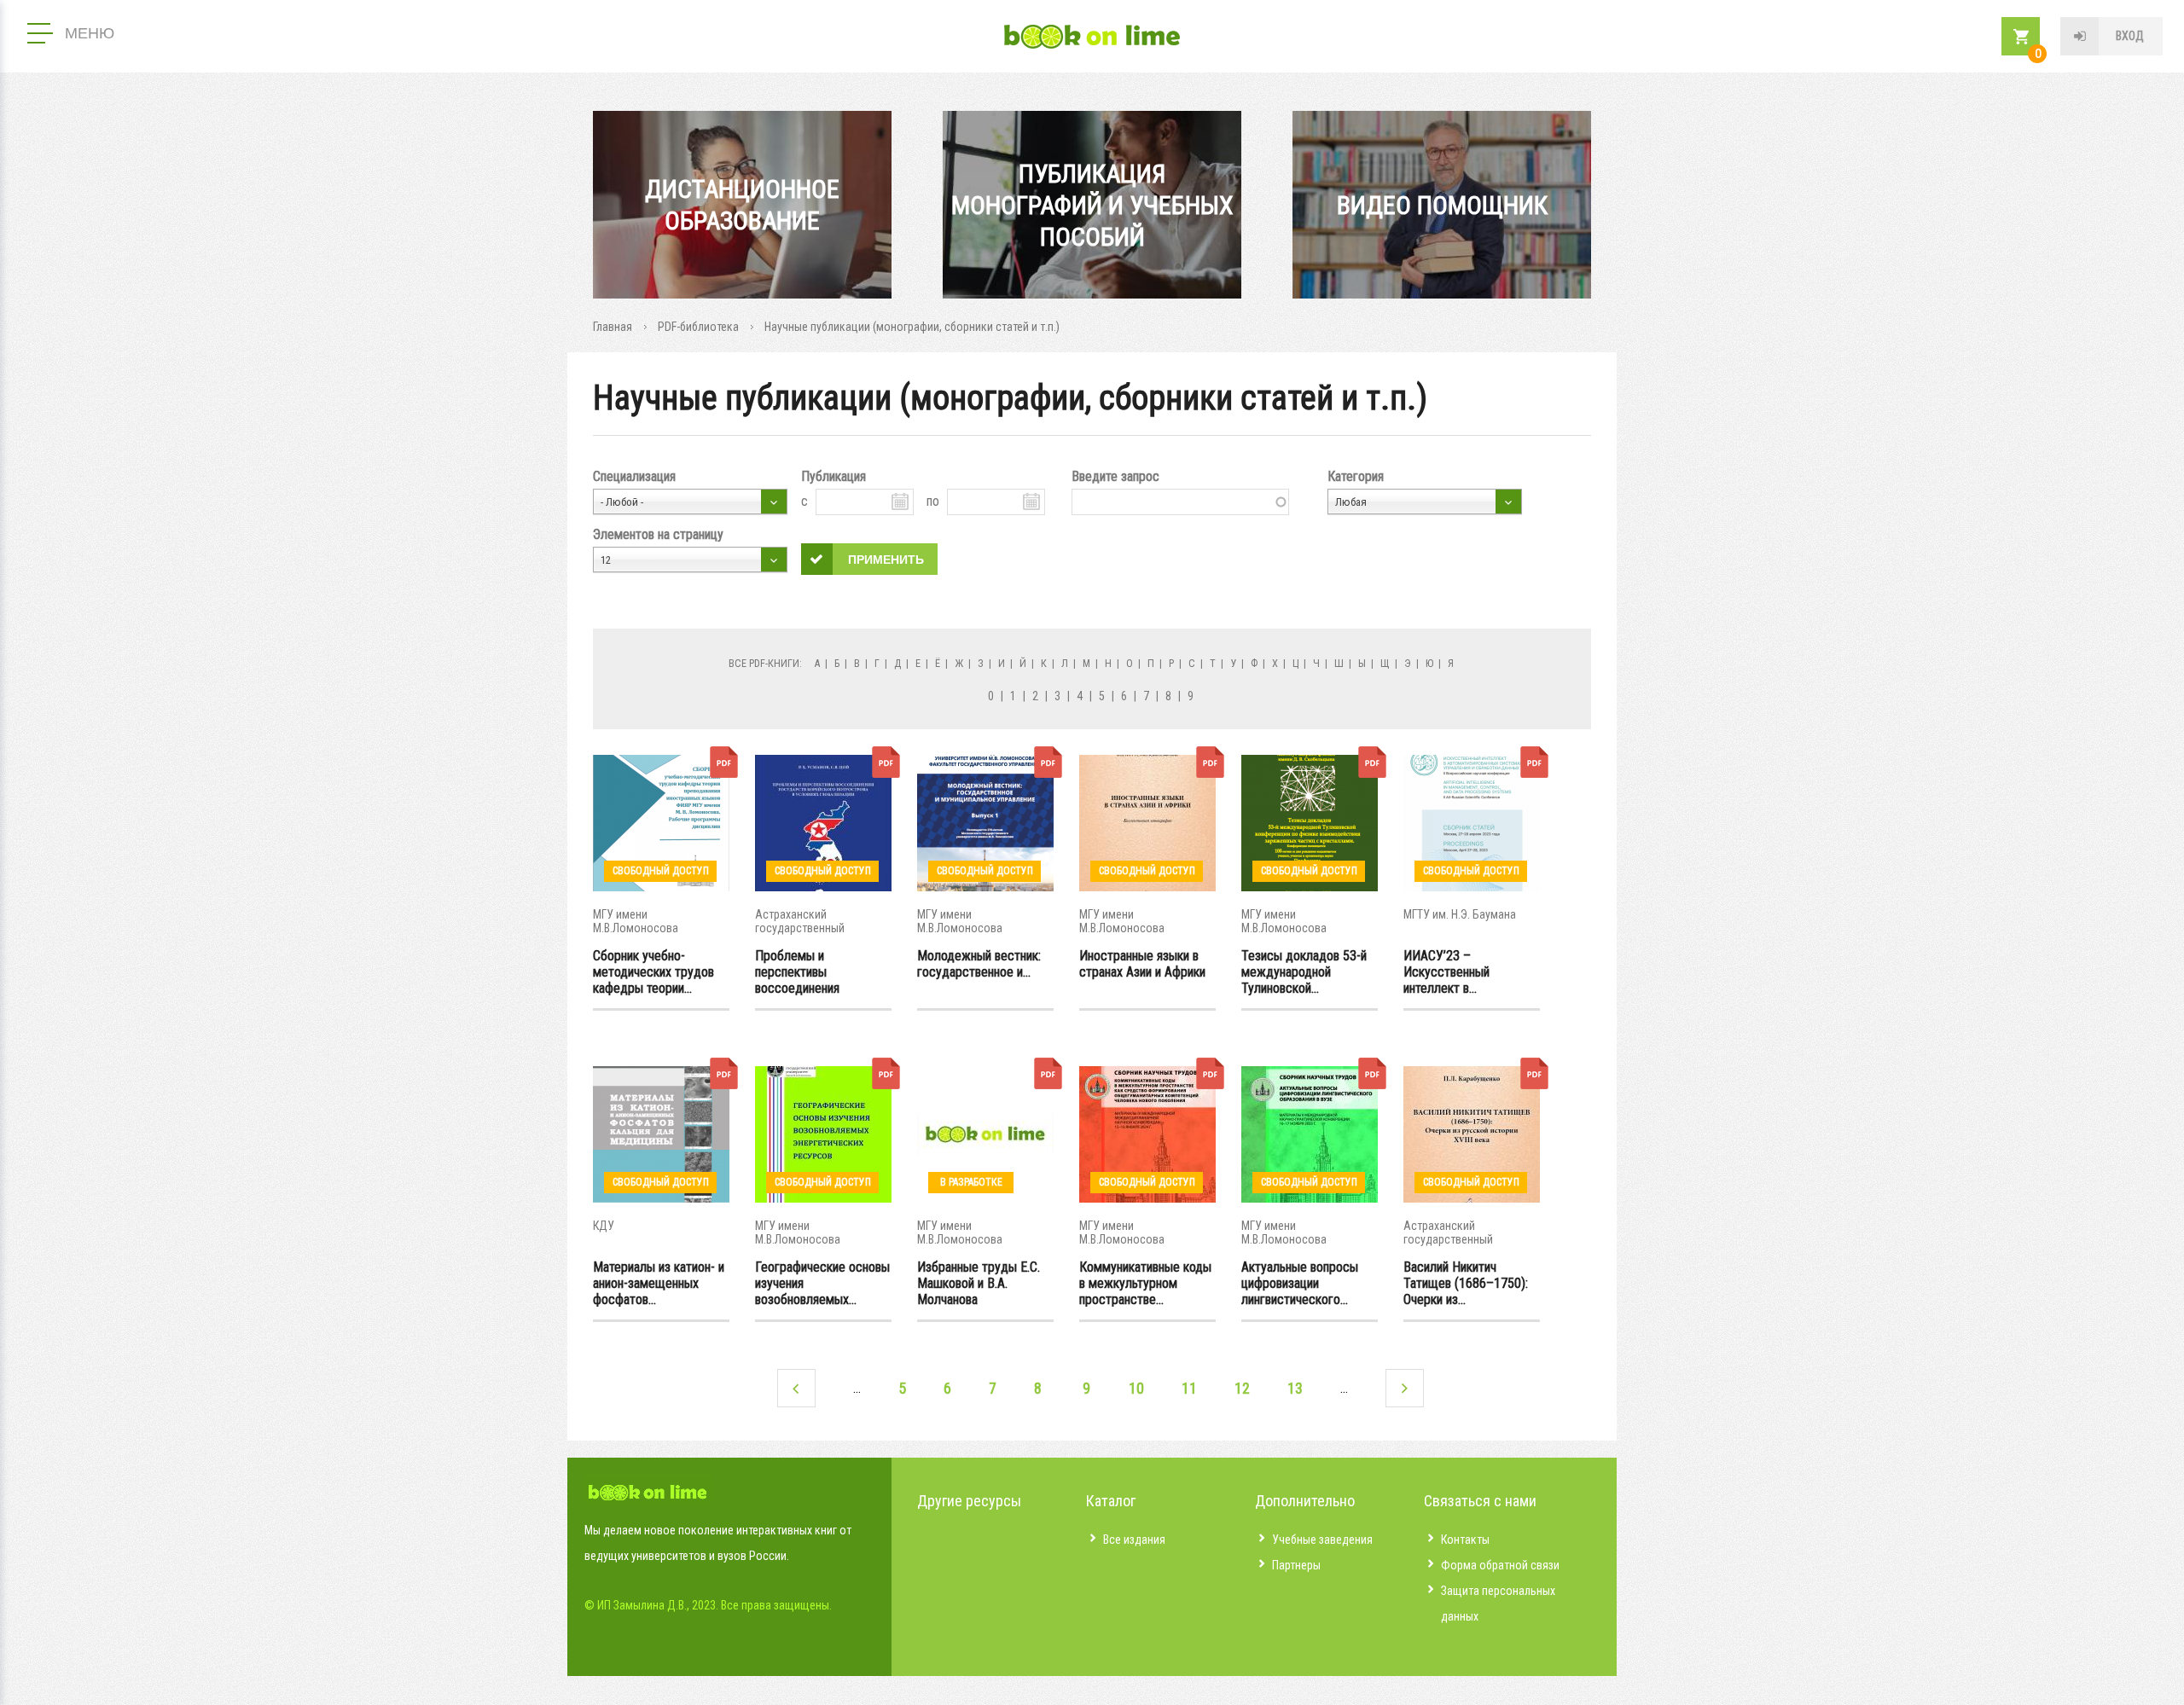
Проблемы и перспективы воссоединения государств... (797, 971)
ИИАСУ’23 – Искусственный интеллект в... (1446, 971)
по (933, 501)
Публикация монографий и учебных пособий (1092, 205)
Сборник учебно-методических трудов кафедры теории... (653, 971)
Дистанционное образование (742, 205)
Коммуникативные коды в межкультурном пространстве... (1145, 1283)
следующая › (1405, 1388)
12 (1242, 1388)
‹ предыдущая (796, 1388)
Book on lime (1092, 37)
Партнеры (1296, 1565)
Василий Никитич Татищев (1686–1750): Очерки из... (1466, 1283)
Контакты (1465, 1540)
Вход (2130, 36)
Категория (1356, 476)
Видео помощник (1442, 205)
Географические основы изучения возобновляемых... (822, 1283)
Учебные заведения (1322, 1540)
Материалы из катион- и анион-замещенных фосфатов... (659, 1283)
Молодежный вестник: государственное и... (979, 964)
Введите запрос (1115, 476)
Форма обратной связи (1500, 1565)
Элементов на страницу (658, 534)
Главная (613, 327)
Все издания (1134, 1540)
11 (1189, 1388)
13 (1295, 1388)
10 (1136, 1388)
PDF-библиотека (698, 327)
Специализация (634, 476)
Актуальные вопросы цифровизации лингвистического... (1300, 1283)
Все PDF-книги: (765, 663)
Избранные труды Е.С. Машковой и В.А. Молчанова (979, 1283)
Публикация (834, 476)
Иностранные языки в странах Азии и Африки (1142, 964)
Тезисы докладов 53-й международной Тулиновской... (1304, 971)
